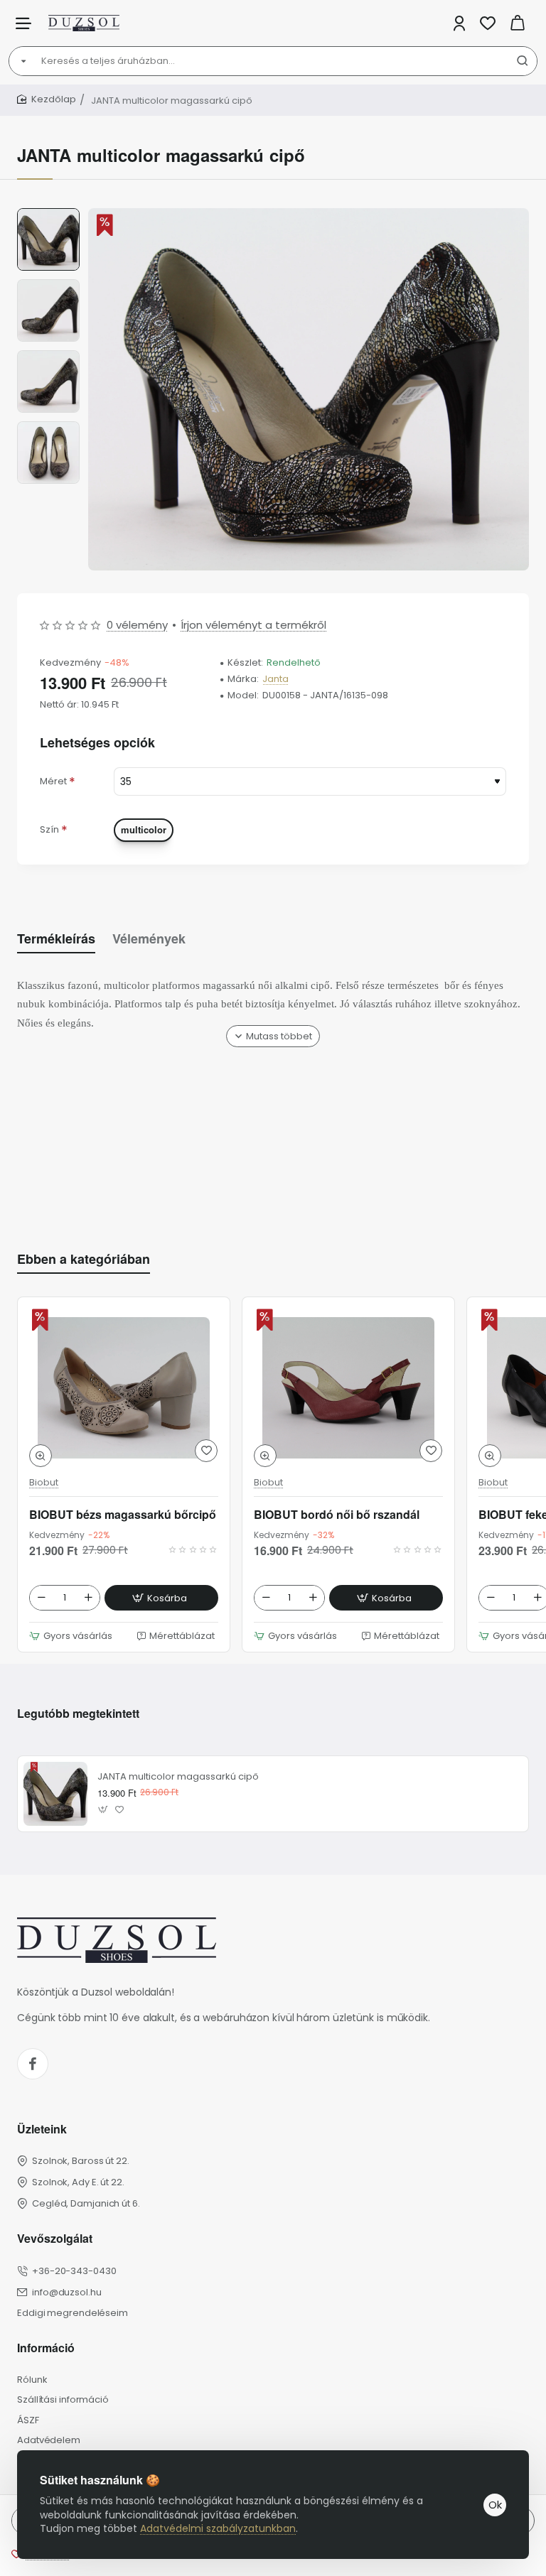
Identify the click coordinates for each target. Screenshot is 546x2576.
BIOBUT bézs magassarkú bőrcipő (123, 1515)
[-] (41, 1598)
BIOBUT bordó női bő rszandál (337, 1515)
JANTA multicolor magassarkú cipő (178, 1777)
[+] (88, 1598)
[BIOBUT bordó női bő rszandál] (348, 1388)
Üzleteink (42, 2129)
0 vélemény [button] (137, 625)
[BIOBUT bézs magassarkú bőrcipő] (124, 1388)
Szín (49, 829)
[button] (48, 214)
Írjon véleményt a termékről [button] (253, 625)
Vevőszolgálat (55, 2239)
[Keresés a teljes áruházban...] (523, 61)
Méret (53, 781)
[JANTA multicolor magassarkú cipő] (55, 1794)
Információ (46, 2348)
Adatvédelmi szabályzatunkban (218, 2528)
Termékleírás (56, 939)
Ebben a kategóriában (84, 1259)
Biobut (44, 1483)
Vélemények (149, 939)
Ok (495, 2505)
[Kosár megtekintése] (518, 23)
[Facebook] (33, 2064)
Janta (275, 680)
